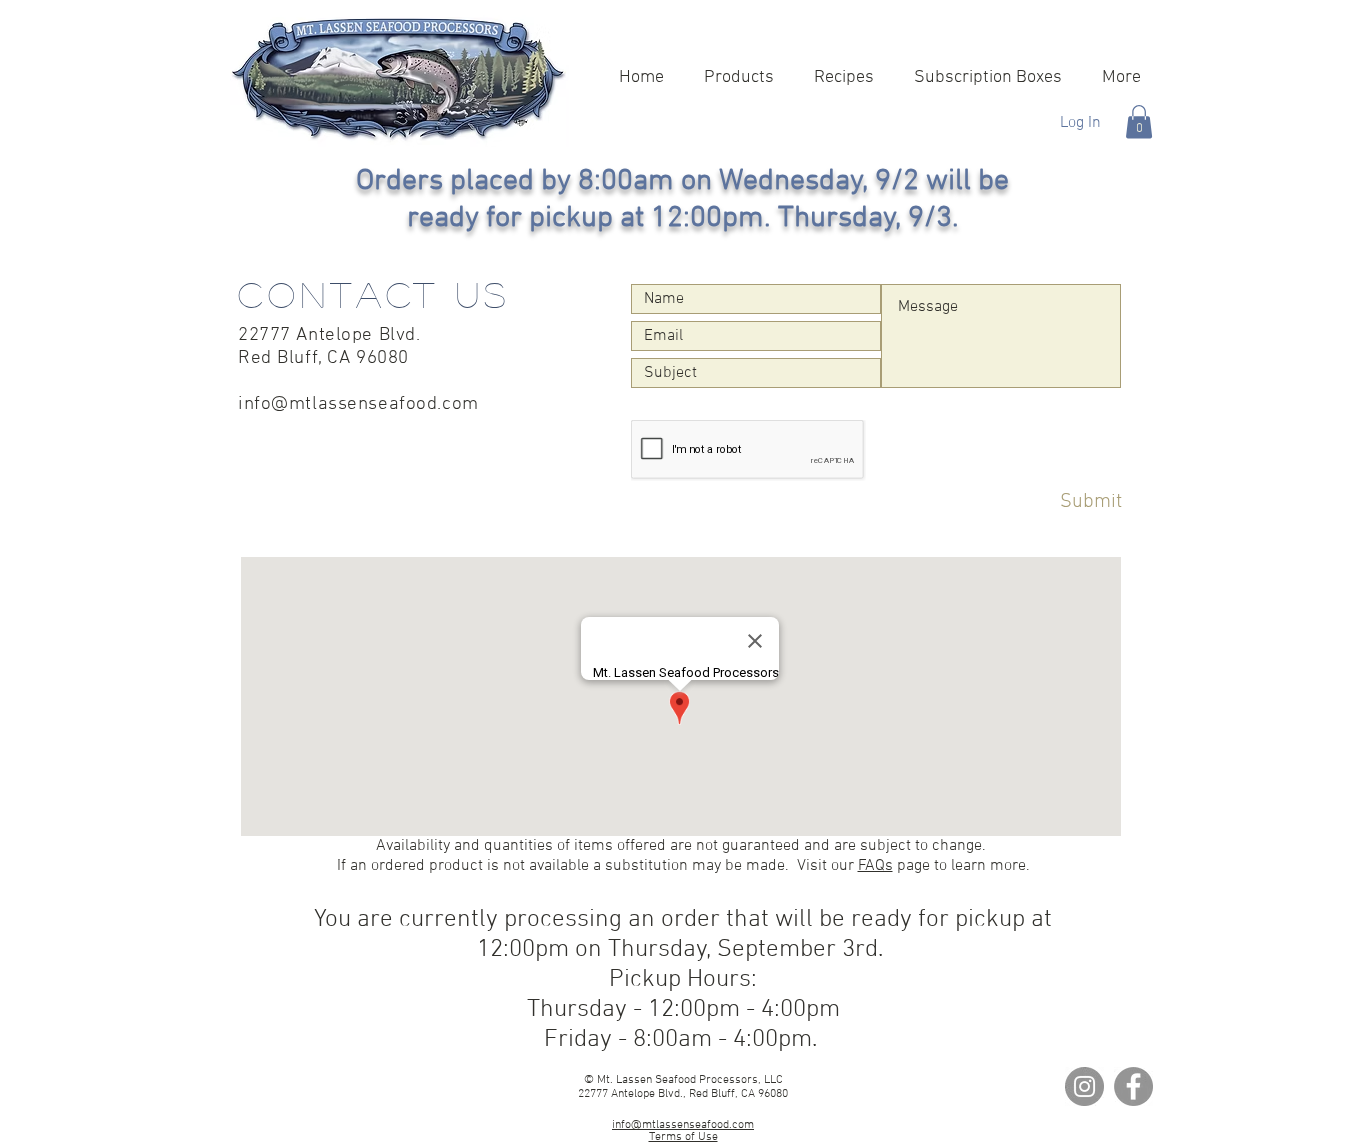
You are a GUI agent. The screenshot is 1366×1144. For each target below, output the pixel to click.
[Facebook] (1133, 1086)
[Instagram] (1084, 1086)
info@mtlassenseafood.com (358, 404)
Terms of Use (683, 1137)
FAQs (875, 866)
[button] (1139, 121)
